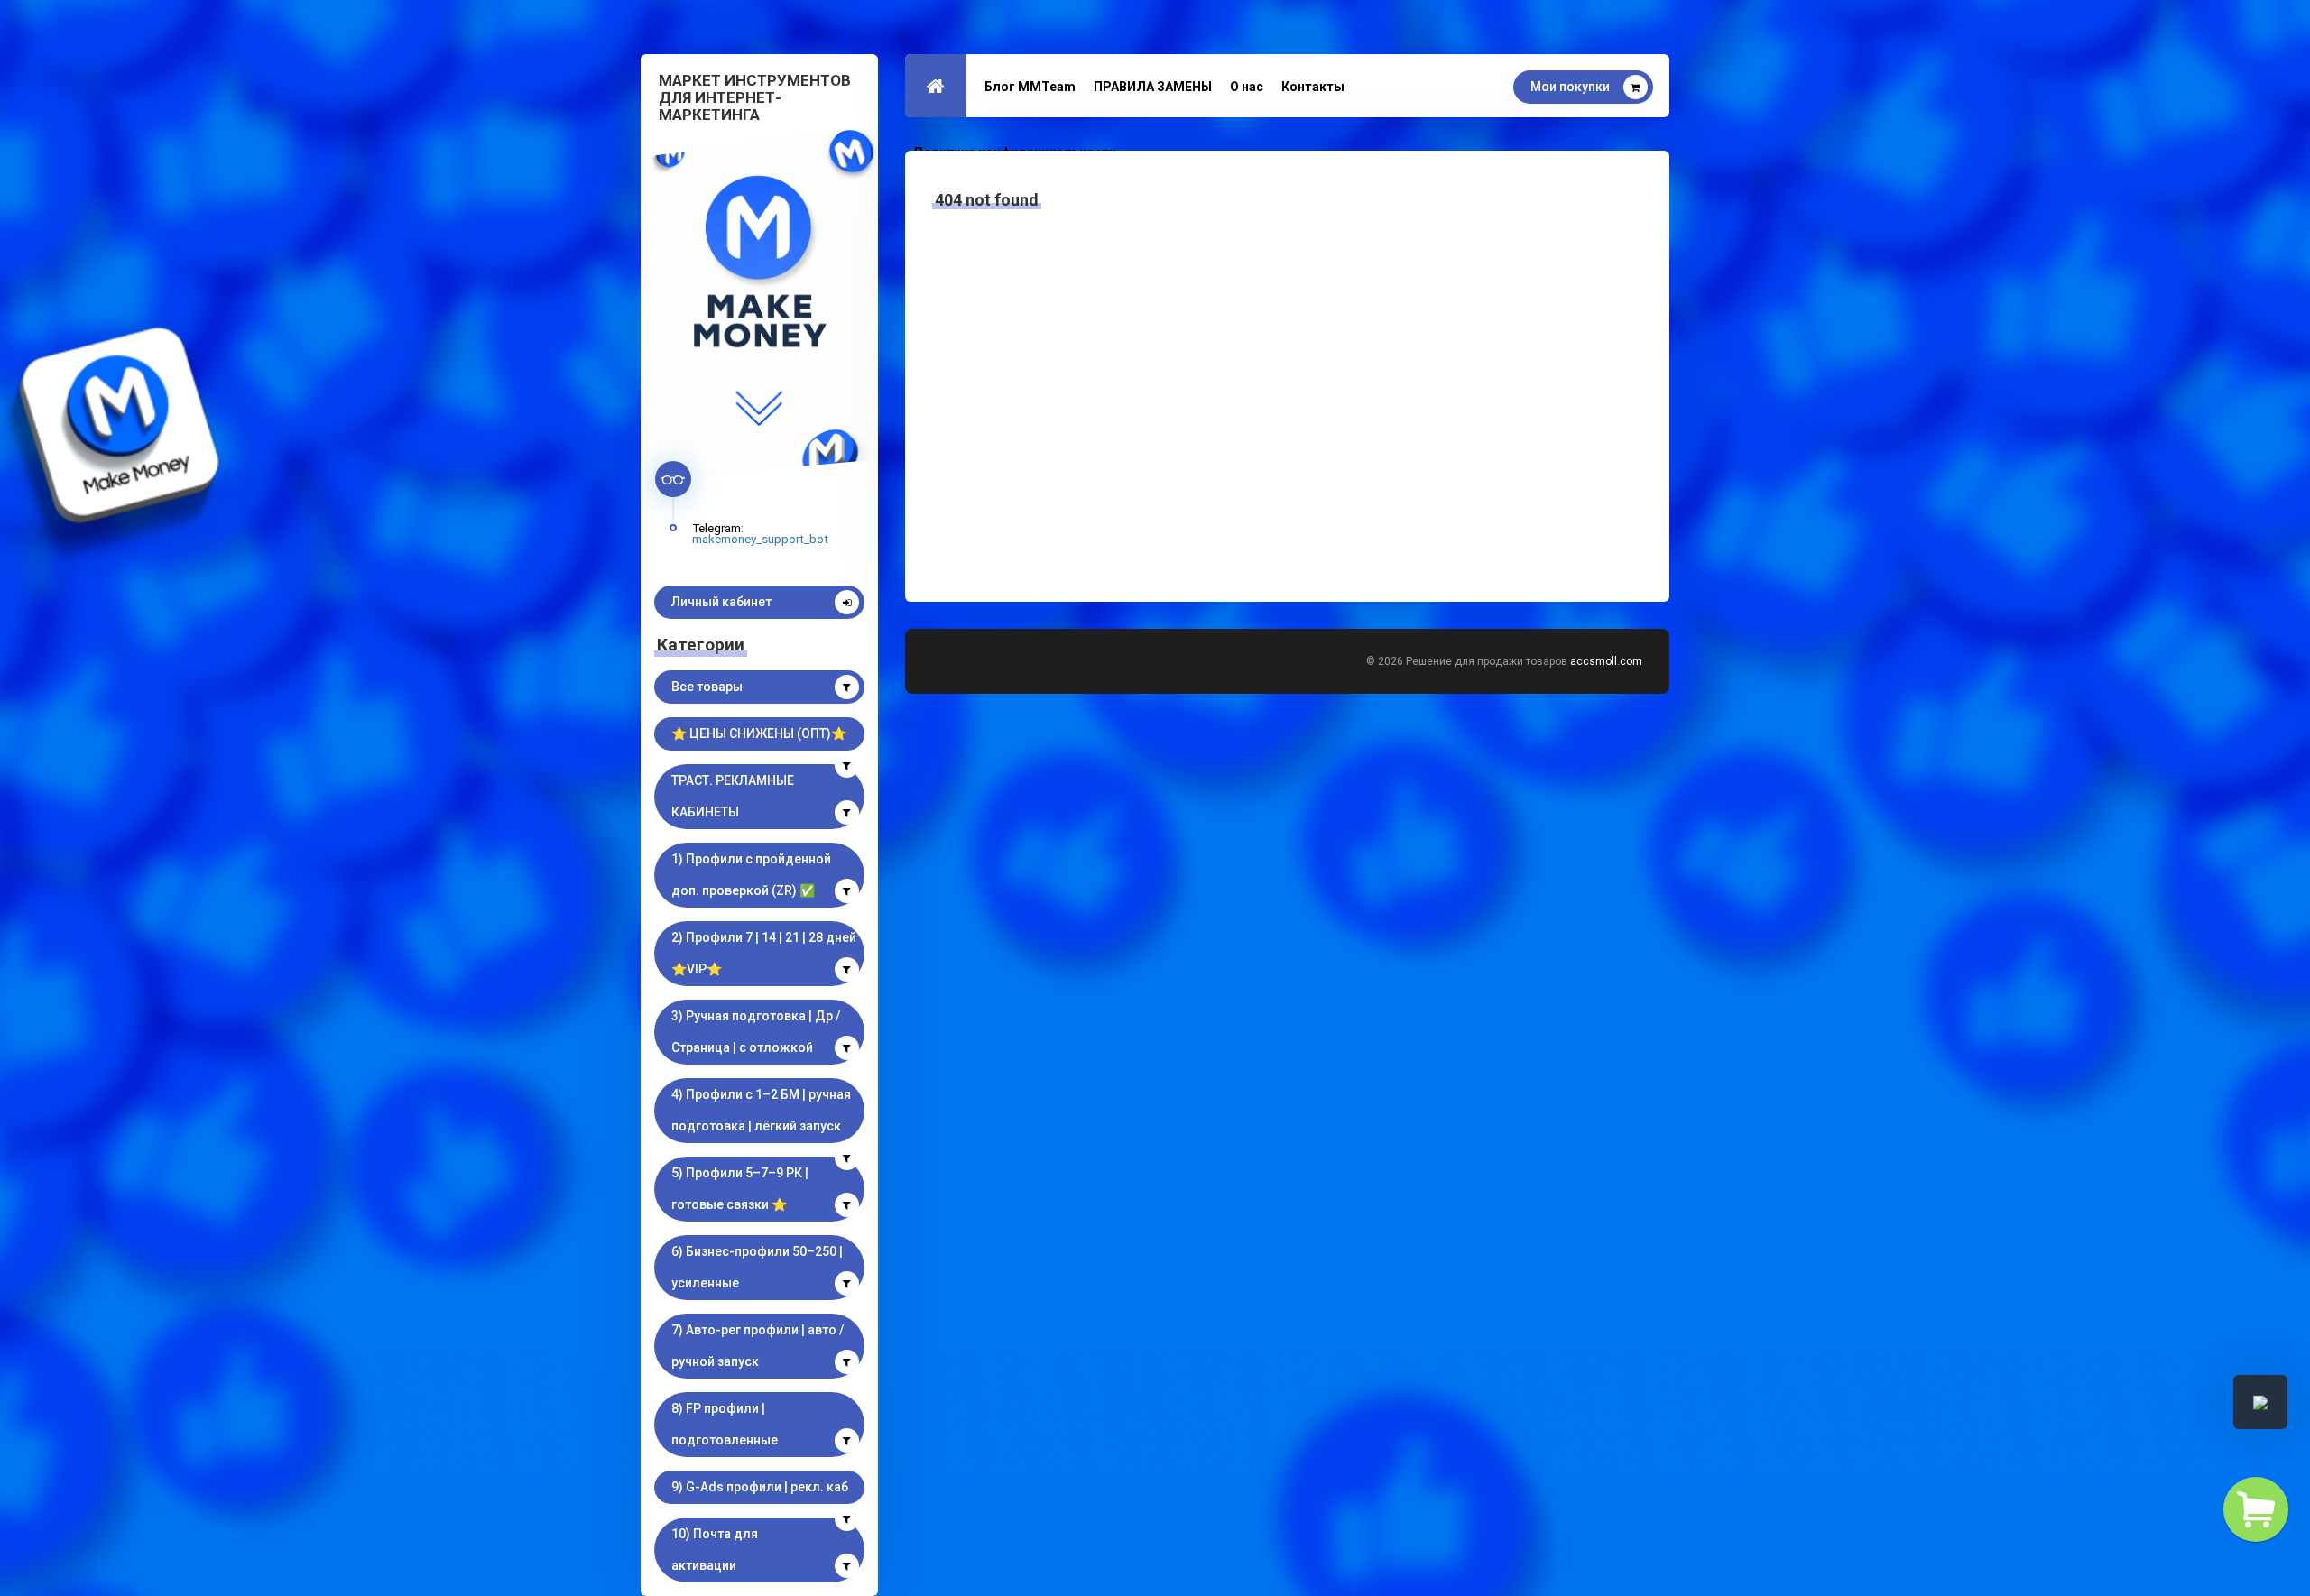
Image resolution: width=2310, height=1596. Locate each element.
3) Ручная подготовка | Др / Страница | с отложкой (756, 1032)
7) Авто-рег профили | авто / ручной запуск (758, 1346)
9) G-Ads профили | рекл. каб (760, 1487)
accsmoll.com (1606, 661)
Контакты (1313, 87)
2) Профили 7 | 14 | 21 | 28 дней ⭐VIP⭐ (764, 953)
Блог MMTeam (1030, 87)
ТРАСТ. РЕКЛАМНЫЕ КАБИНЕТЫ (733, 796)
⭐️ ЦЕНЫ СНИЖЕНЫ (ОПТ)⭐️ (759, 733)
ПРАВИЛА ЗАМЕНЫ (1153, 87)
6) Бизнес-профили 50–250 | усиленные (757, 1267)
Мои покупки (1570, 87)
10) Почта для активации (715, 1550)
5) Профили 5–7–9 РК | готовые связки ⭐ (740, 1189)
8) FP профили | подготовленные (725, 1424)
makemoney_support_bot (760, 539)
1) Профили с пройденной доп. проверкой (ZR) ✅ (751, 875)
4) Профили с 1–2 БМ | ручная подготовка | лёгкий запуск (761, 1110)
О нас (1247, 87)
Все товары (707, 687)
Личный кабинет (721, 602)
